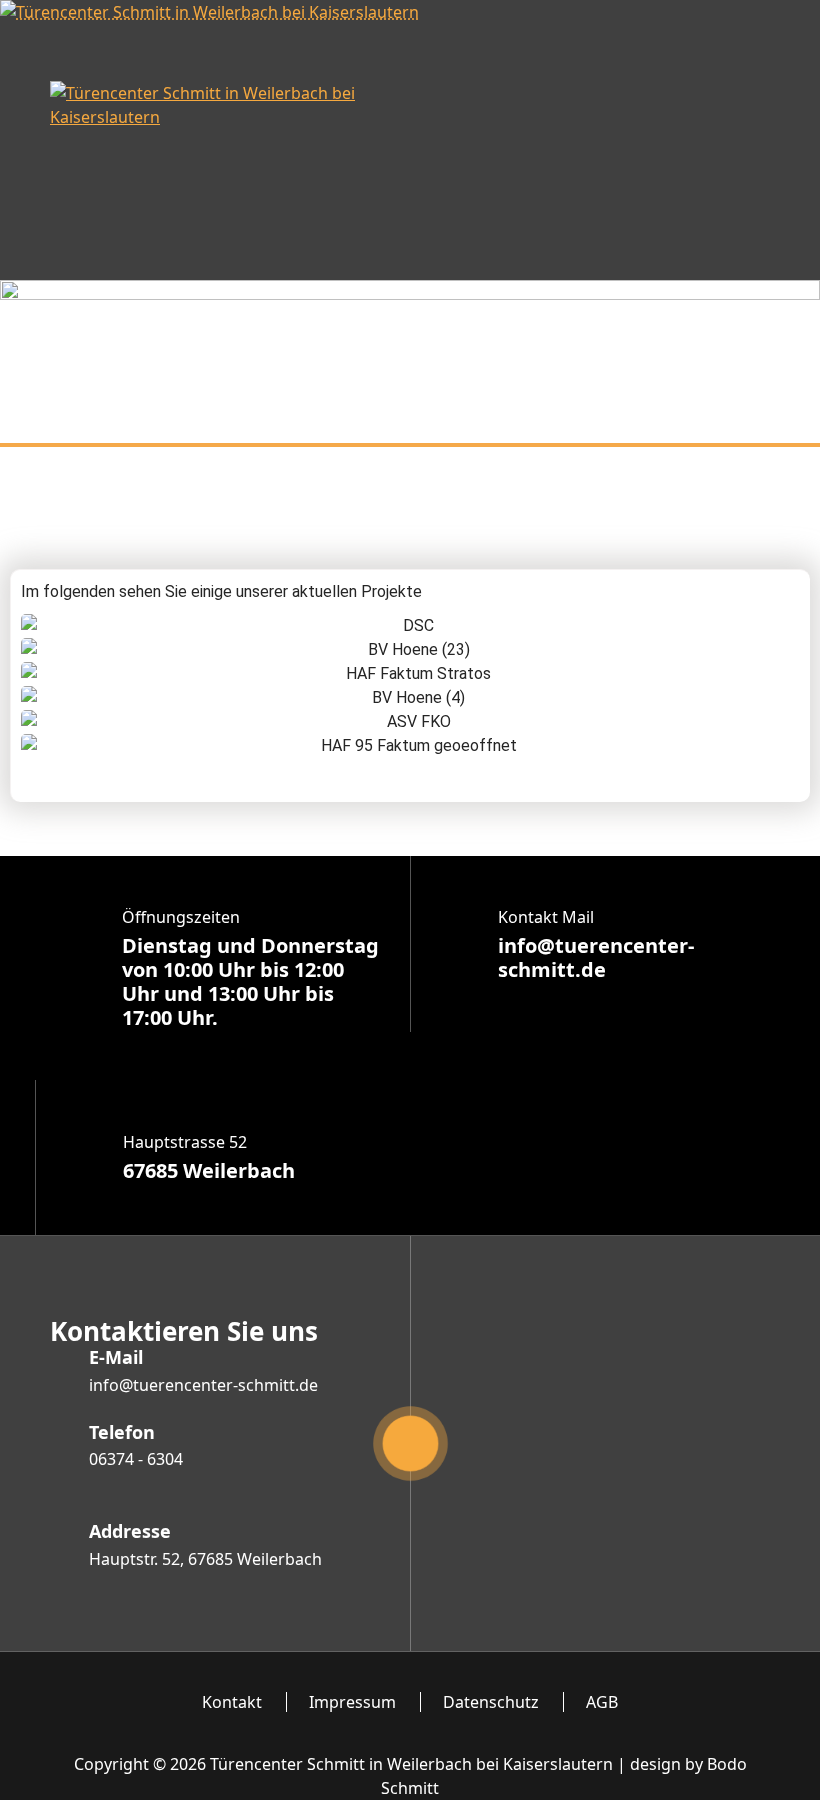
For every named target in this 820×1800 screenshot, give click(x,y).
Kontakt (232, 1702)
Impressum (352, 1702)
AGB (602, 1702)
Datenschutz (491, 1702)
